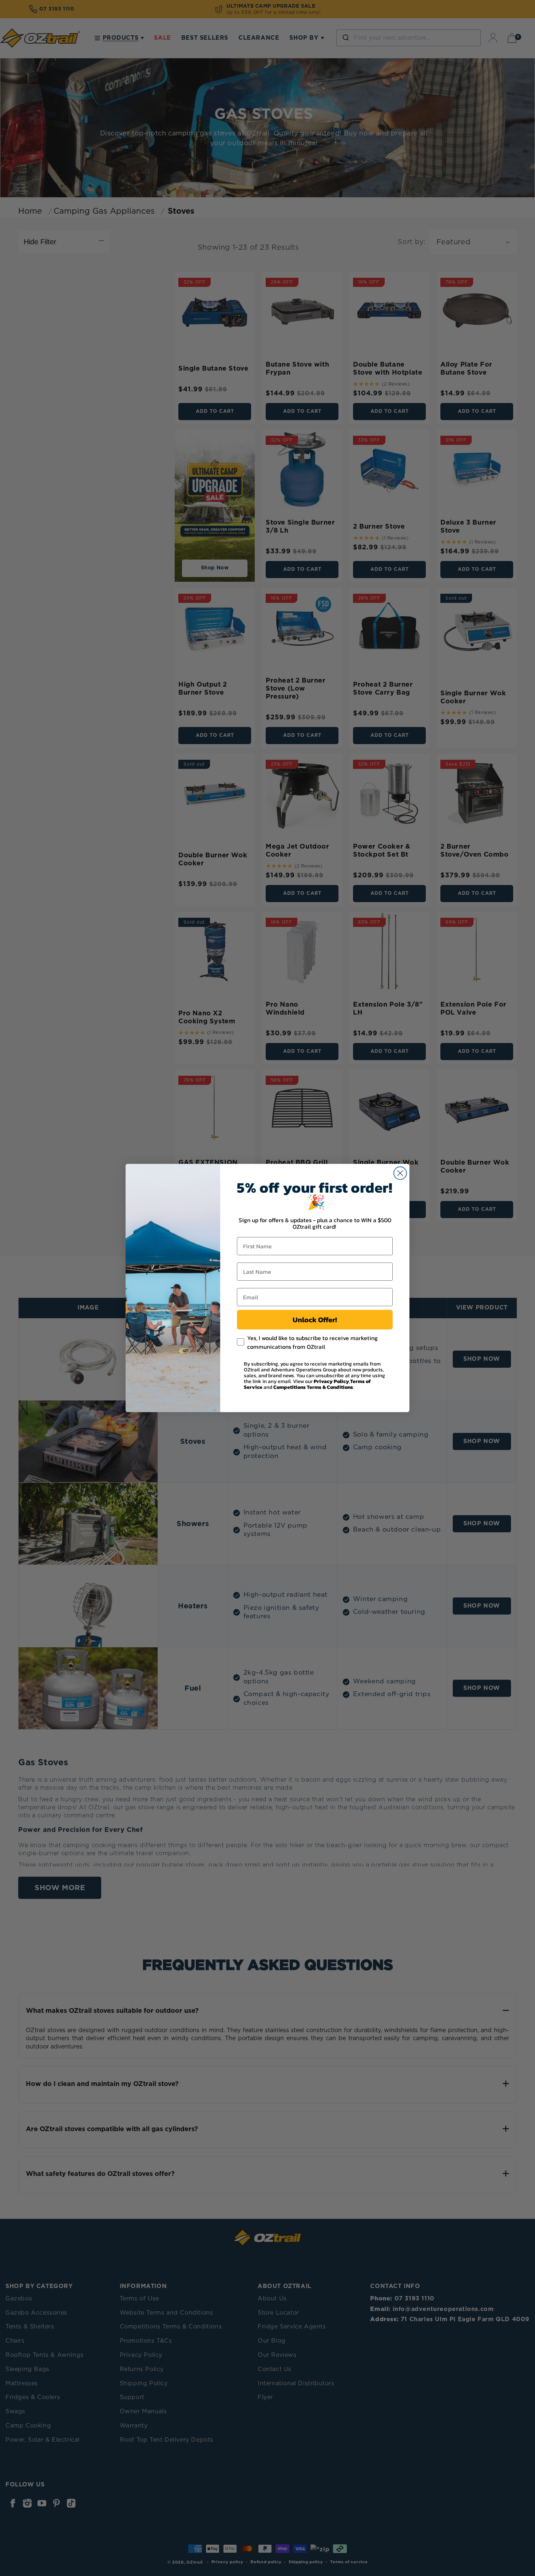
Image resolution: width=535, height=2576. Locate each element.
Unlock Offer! (315, 1320)
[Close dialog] (400, 1173)
